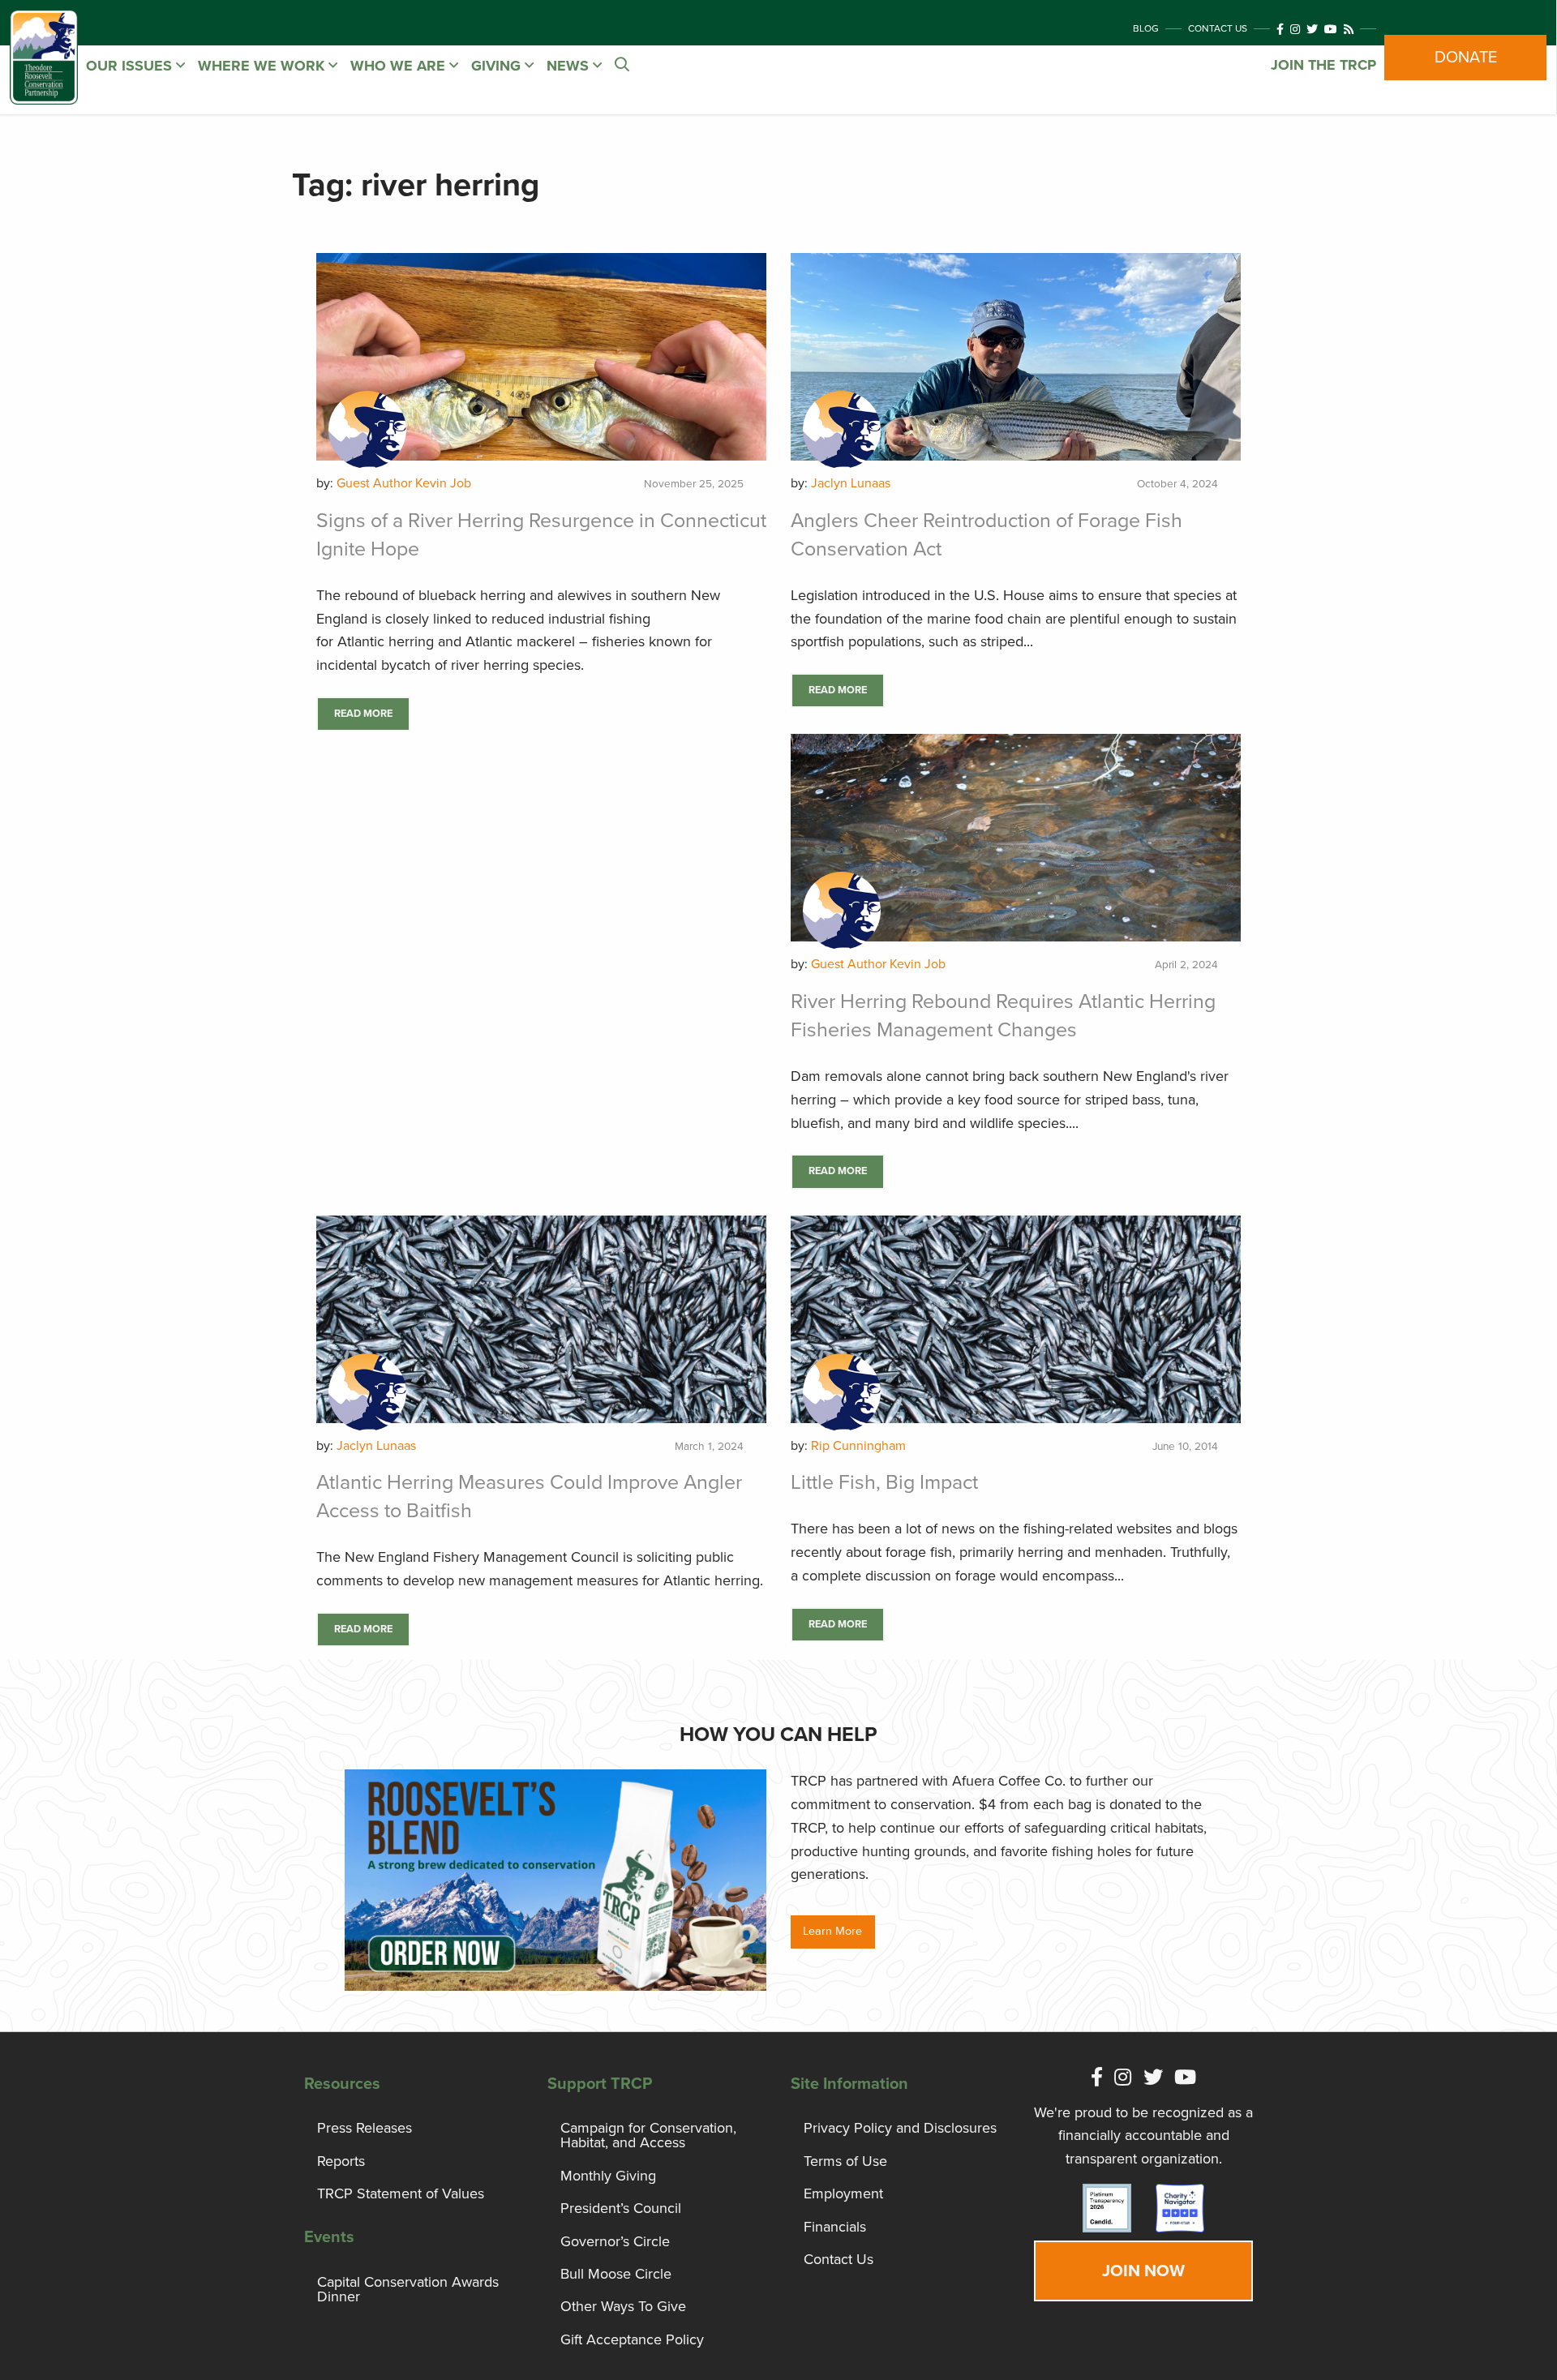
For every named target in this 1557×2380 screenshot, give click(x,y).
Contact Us (1218, 28)
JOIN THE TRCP (1323, 65)
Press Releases (365, 2128)
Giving (498, 66)
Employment (843, 2193)
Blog (1146, 28)
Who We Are (400, 66)
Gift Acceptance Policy (632, 2339)
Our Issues (131, 66)
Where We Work (263, 66)
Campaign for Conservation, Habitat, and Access (648, 2135)
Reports (341, 2161)
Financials (835, 2227)
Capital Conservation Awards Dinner (408, 2289)
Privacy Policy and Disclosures (900, 2128)
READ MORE (363, 714)
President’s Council (621, 2208)
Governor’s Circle (615, 2241)
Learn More (832, 1931)
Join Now (1143, 2271)
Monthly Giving (608, 2176)
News (570, 66)
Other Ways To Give (623, 2306)
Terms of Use (845, 2161)
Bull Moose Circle (616, 2274)
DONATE (1466, 58)
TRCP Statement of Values (401, 2193)
